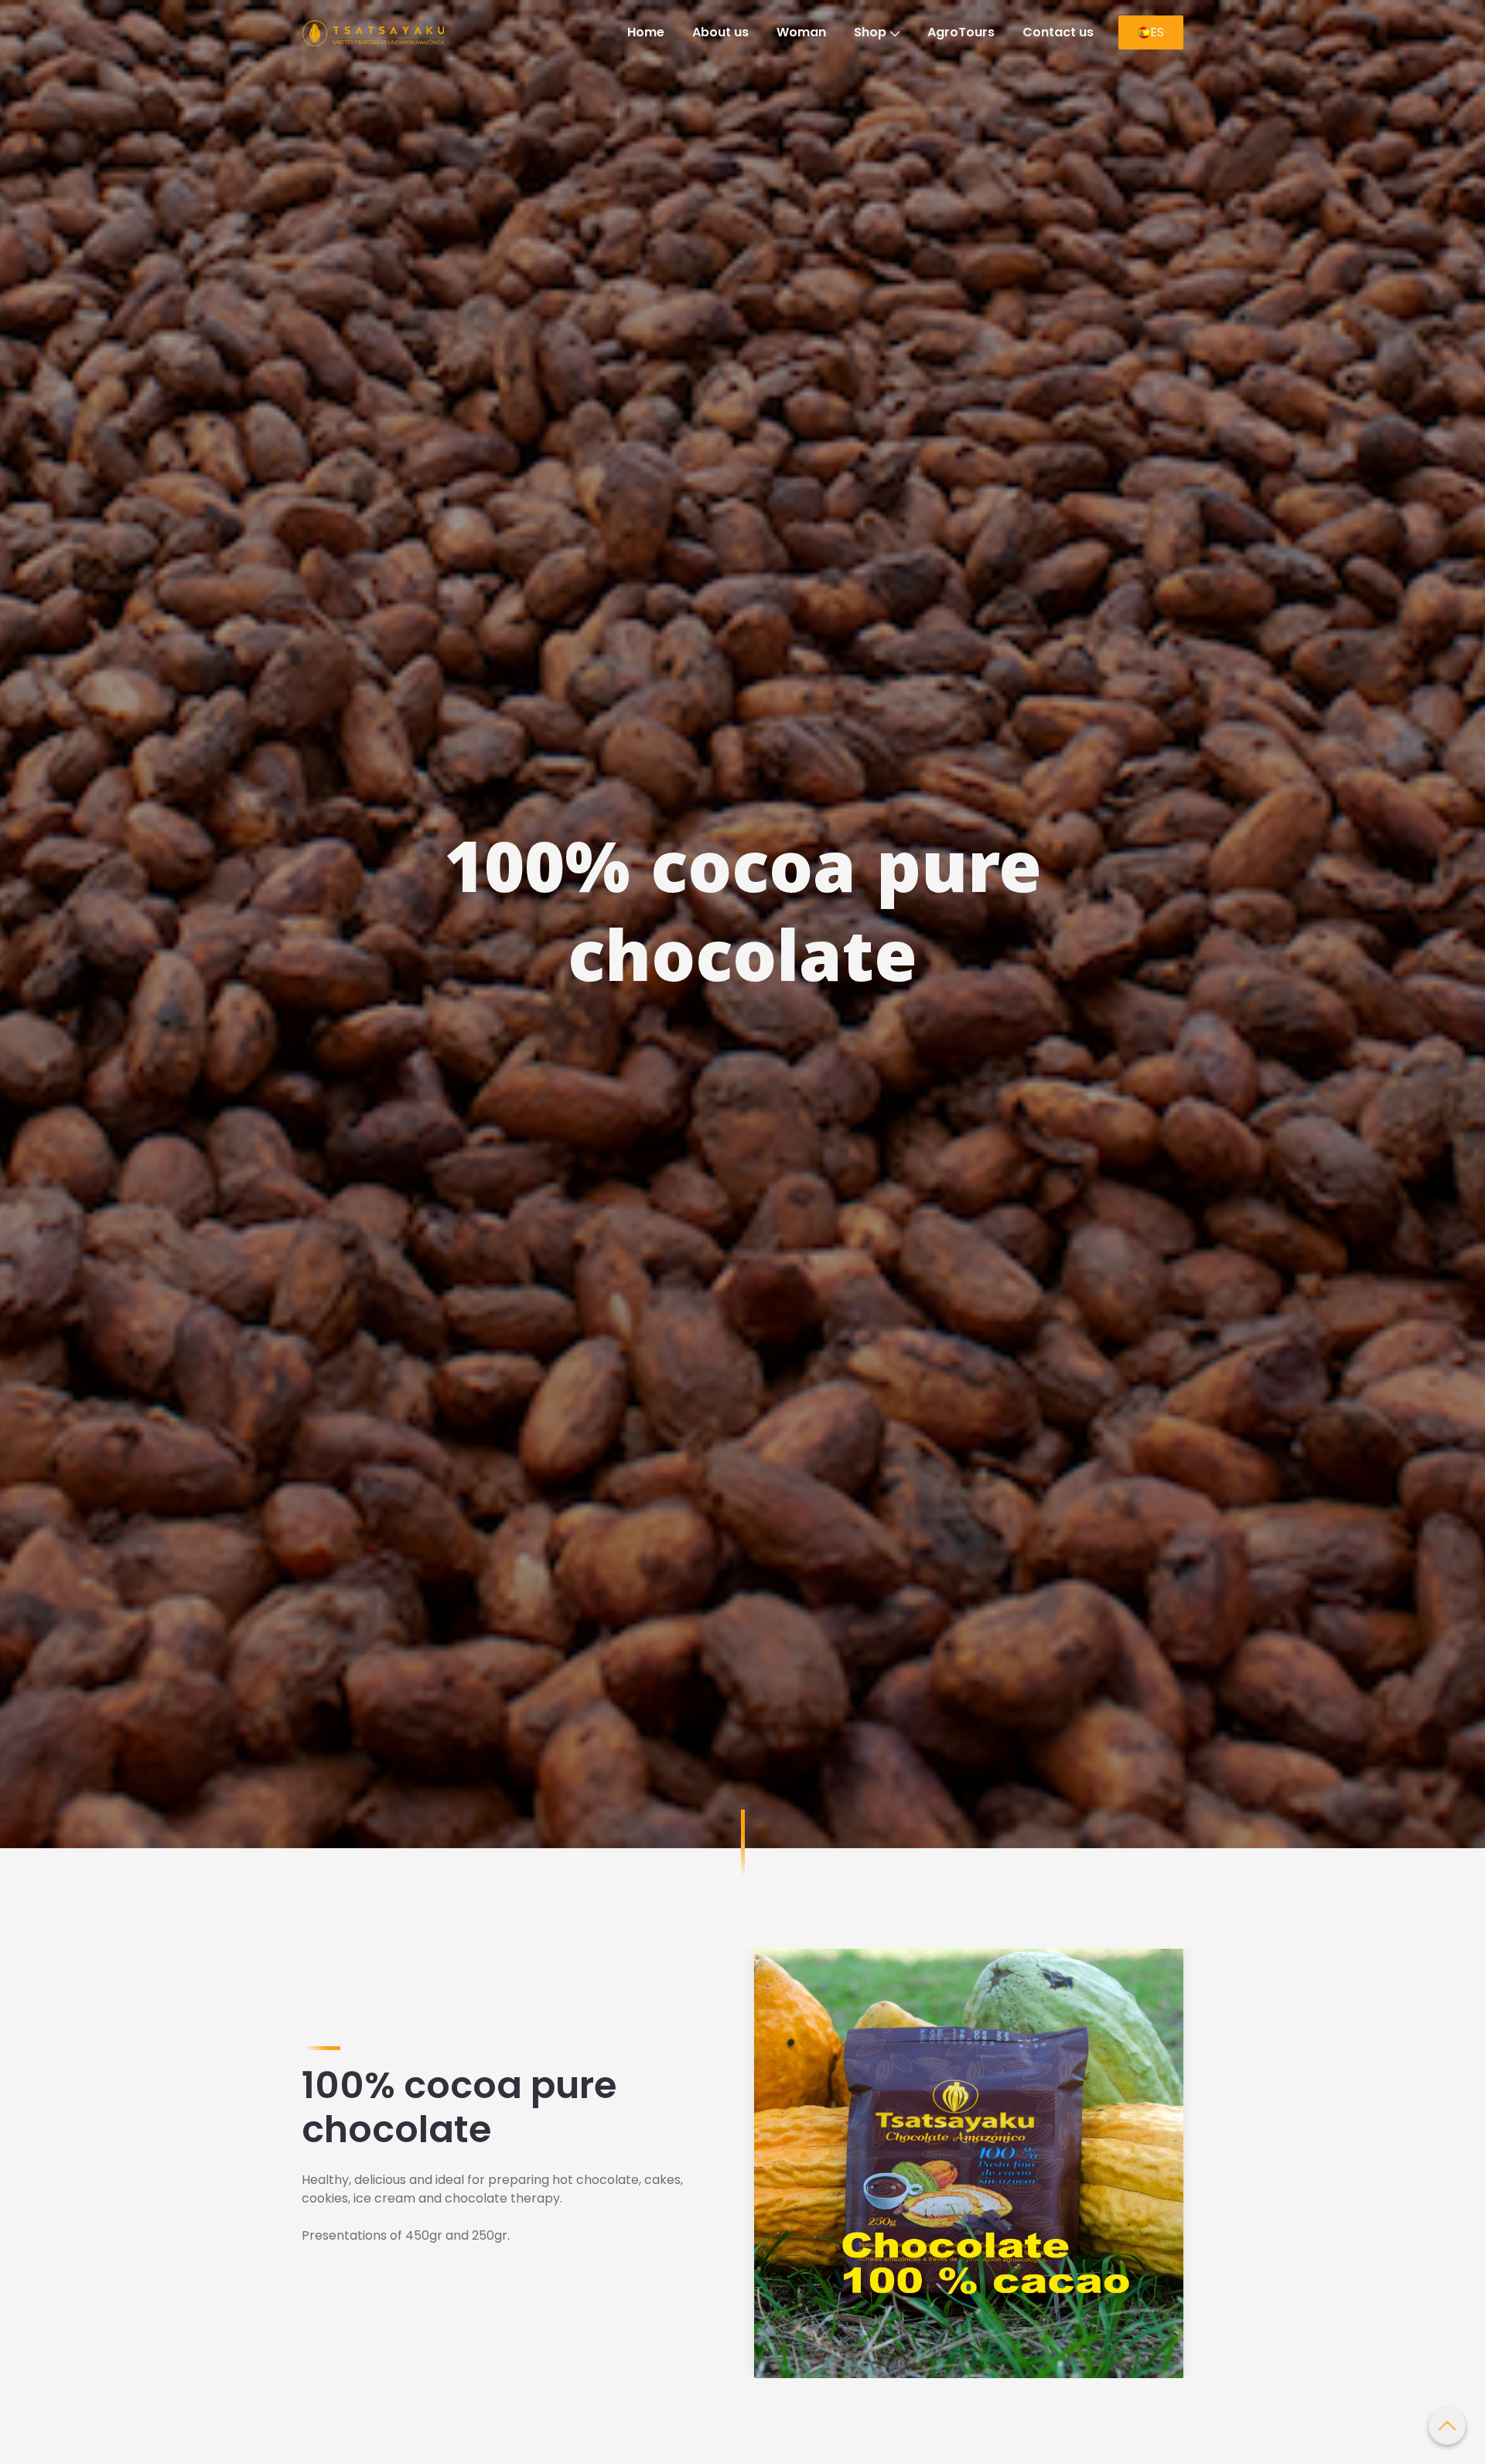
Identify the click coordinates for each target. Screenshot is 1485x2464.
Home (646, 32)
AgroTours (961, 32)
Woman (801, 32)
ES (1157, 32)
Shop (870, 32)
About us (720, 32)
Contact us (1058, 32)
